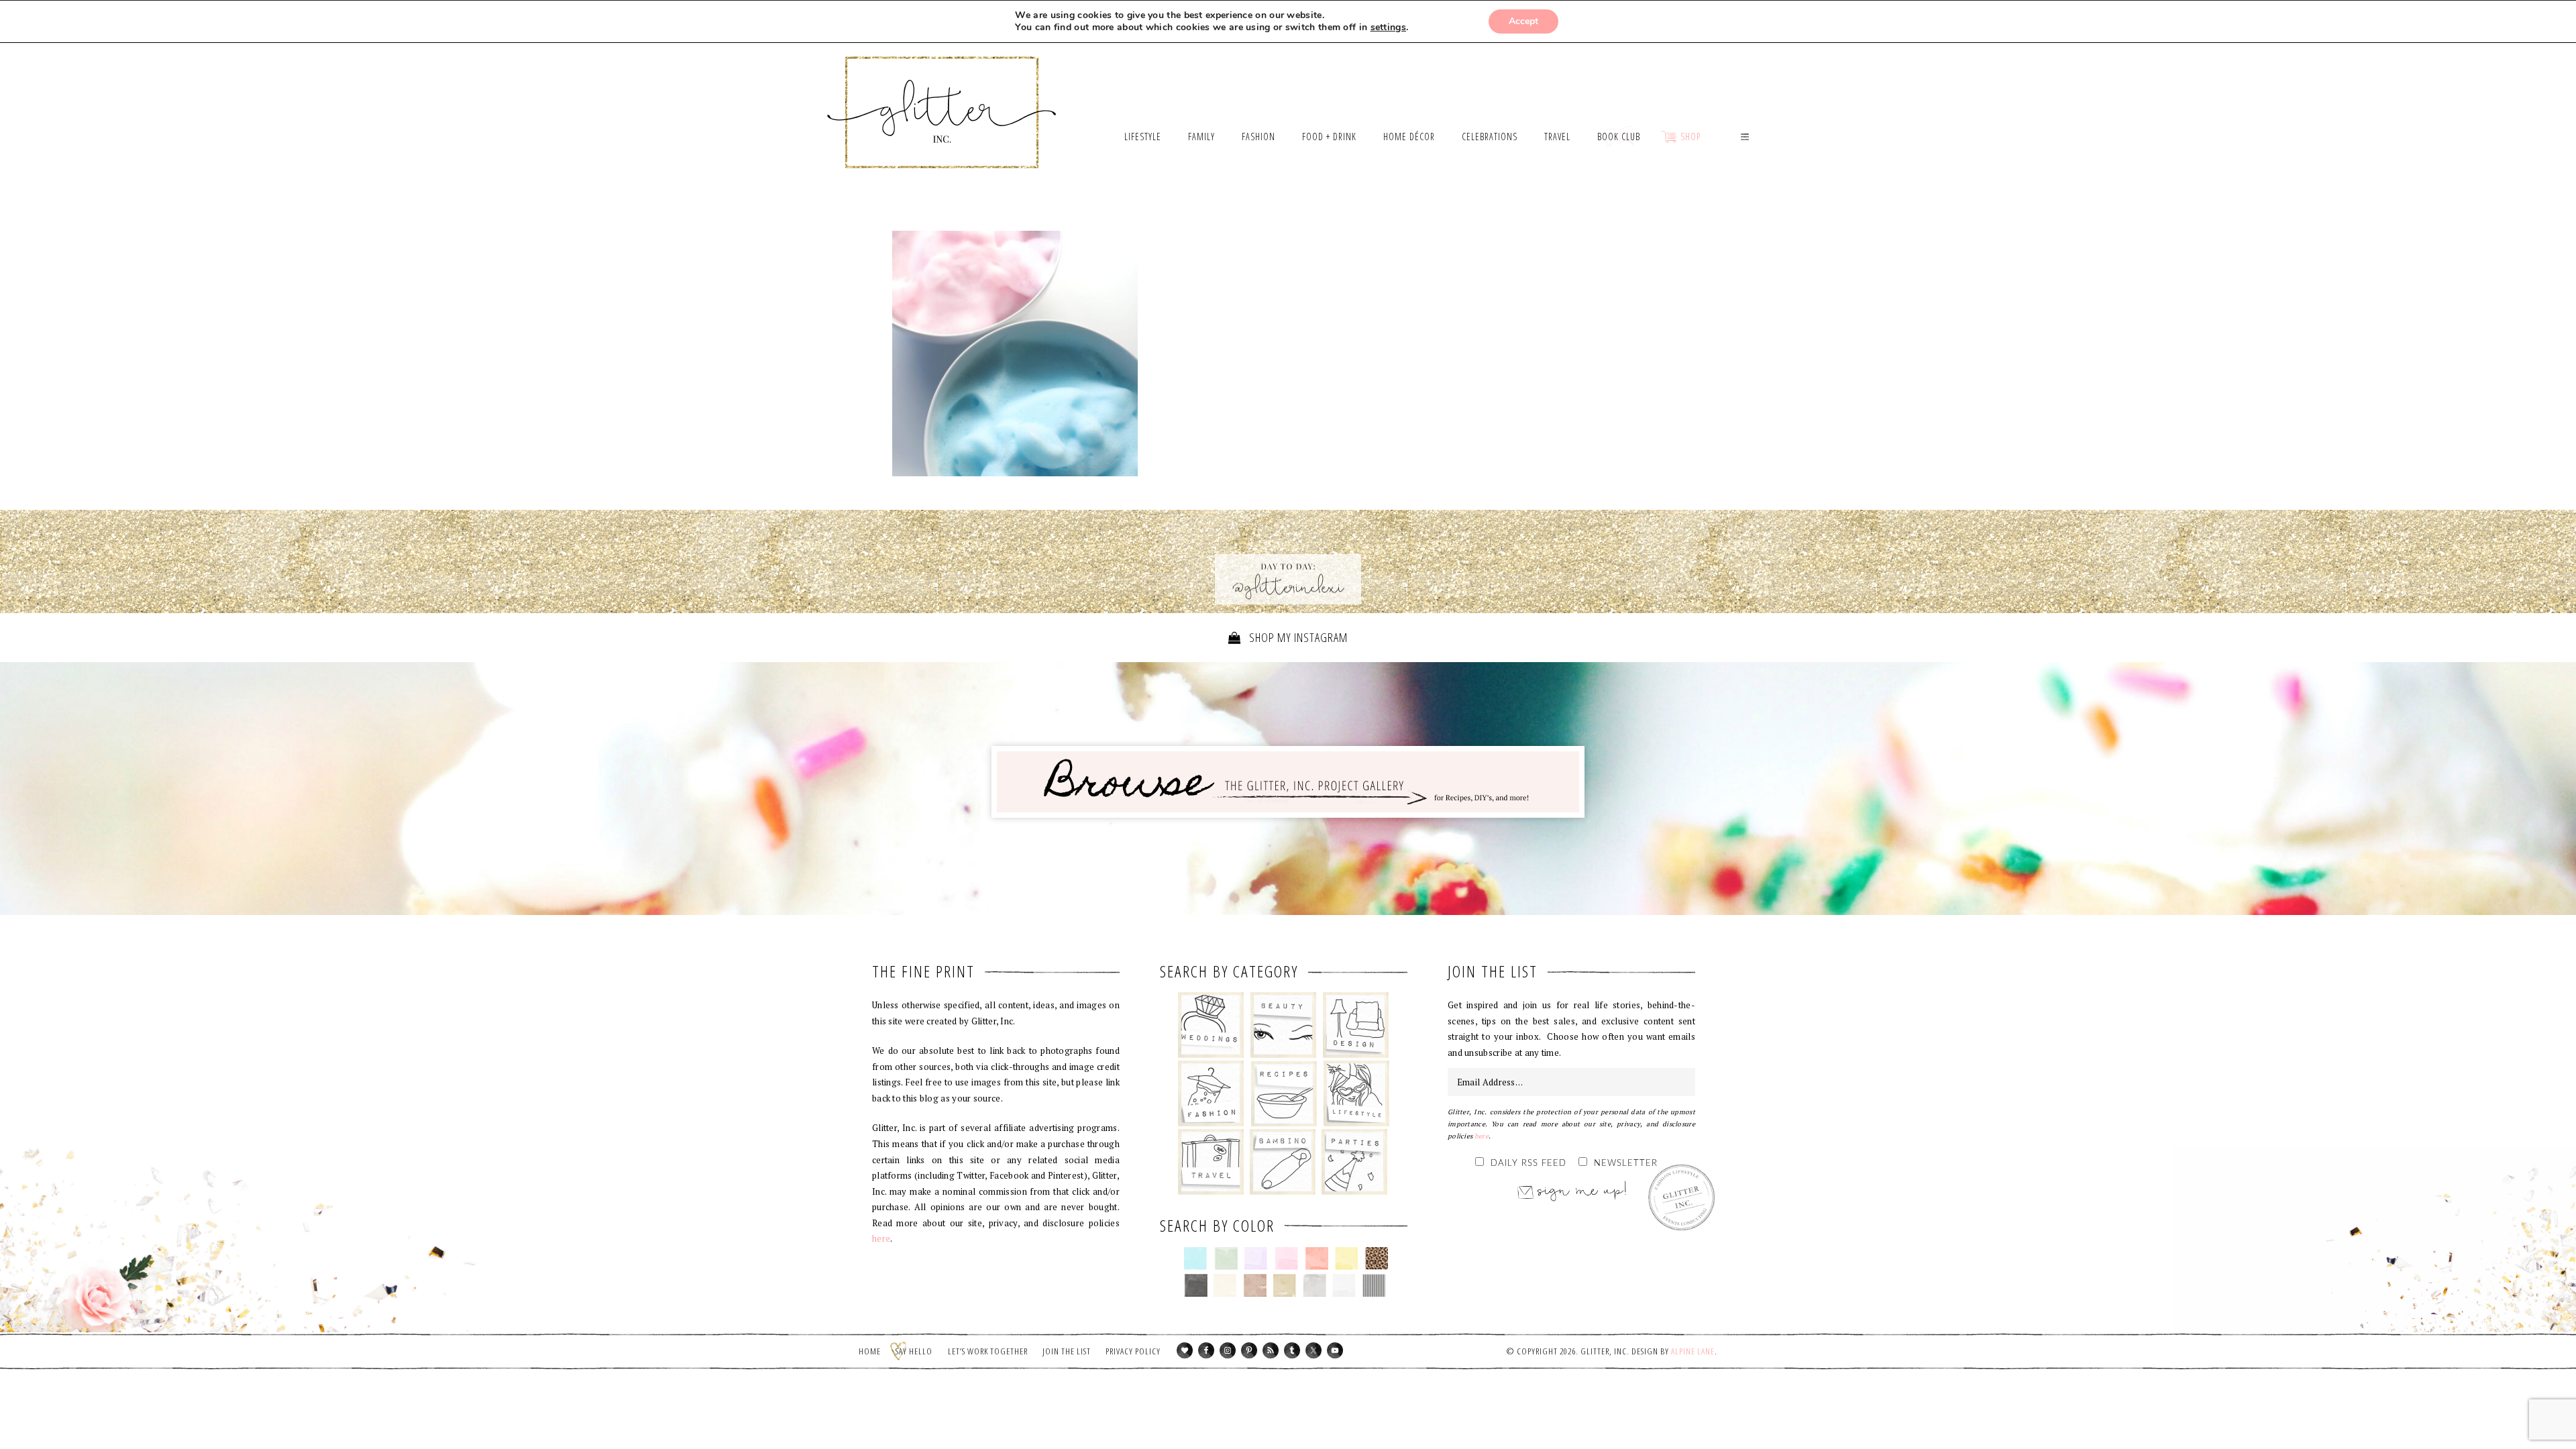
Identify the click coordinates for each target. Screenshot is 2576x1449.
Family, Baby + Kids (1282, 1162)
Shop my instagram (1297, 637)
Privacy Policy (1133, 1351)
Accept (1523, 21)
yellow (1347, 1258)
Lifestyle (1356, 1093)
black (1196, 1285)
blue (1196, 1258)
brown (1255, 1285)
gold (1285, 1285)
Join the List (1067, 1351)
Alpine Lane (1693, 1351)
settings (1388, 28)
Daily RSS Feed (1528, 1164)
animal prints (1377, 1258)
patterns (1374, 1285)
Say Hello (914, 1351)
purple (1256, 1258)
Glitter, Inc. (942, 96)
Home (870, 1351)
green (1226, 1258)
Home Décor (1356, 1025)
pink (1286, 1258)
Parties (1354, 1162)
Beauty (1284, 1025)
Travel (1211, 1162)
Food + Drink (1284, 1093)
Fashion (1211, 1093)
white (1344, 1285)
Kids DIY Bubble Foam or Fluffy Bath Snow (1015, 354)
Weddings (1211, 1025)
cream (1225, 1285)
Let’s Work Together (988, 1351)
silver (1314, 1285)
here (881, 1238)
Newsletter (1626, 1164)
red (1317, 1258)
